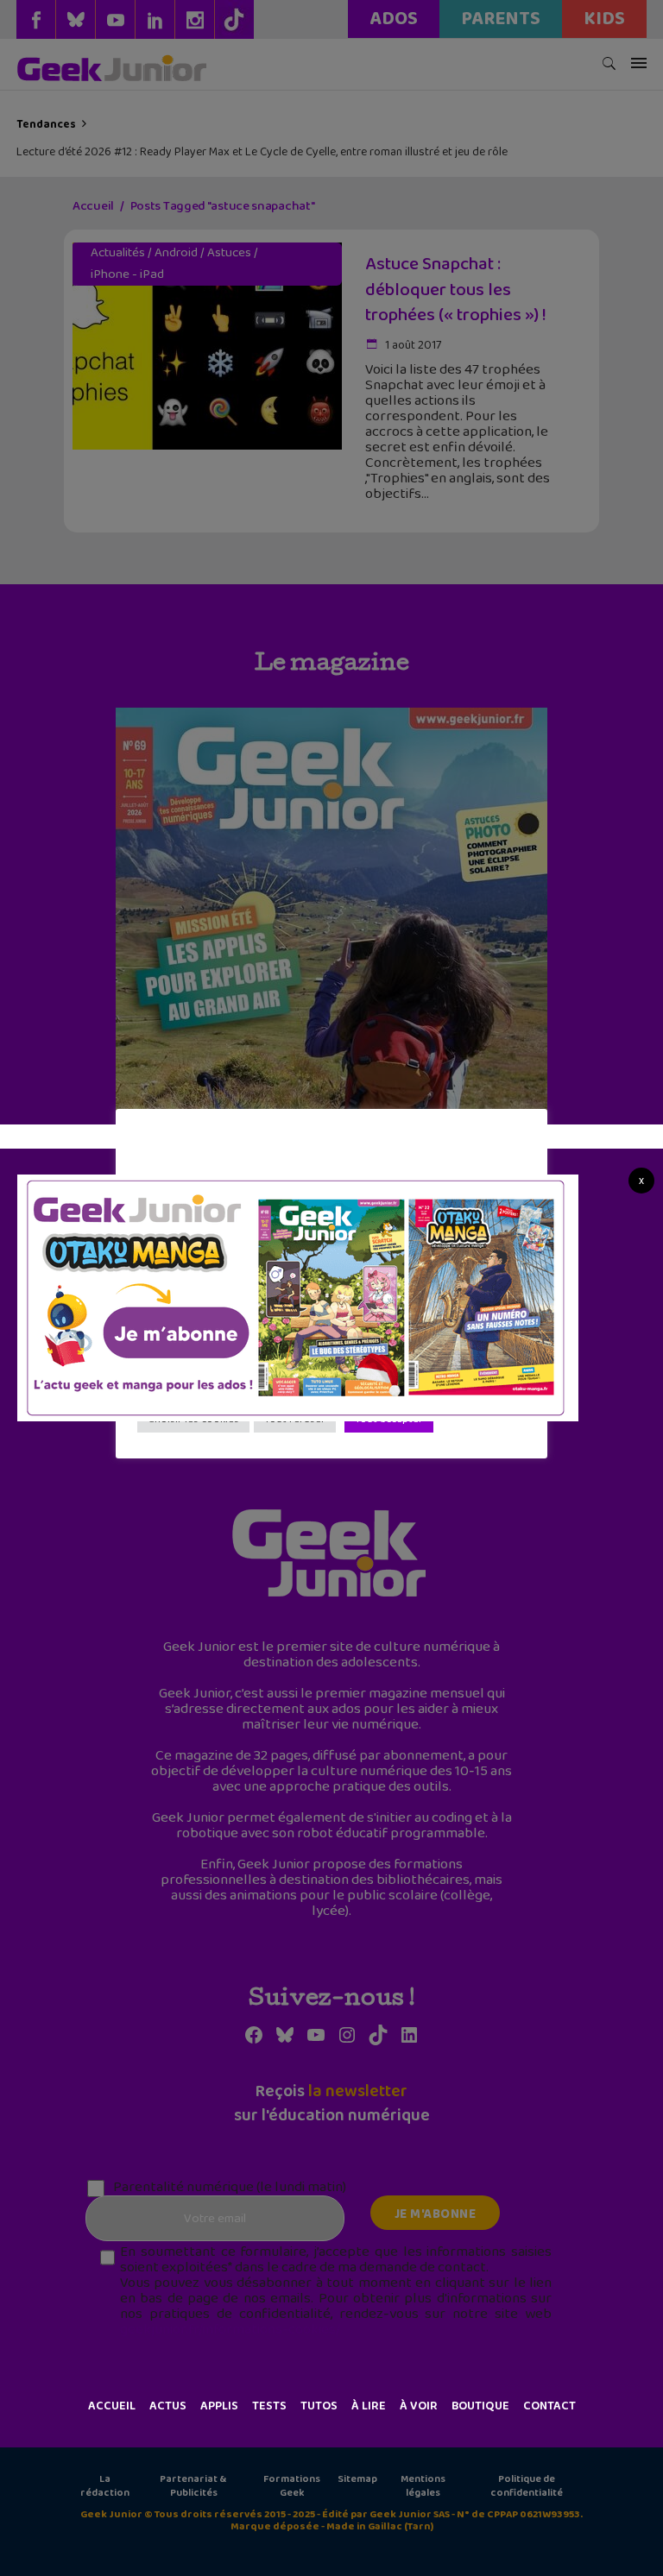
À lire (369, 2406)
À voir (419, 2406)
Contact (549, 2406)
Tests (269, 2406)
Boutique (480, 2406)
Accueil (112, 2406)
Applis (219, 2406)
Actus (168, 2406)
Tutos (319, 2406)
